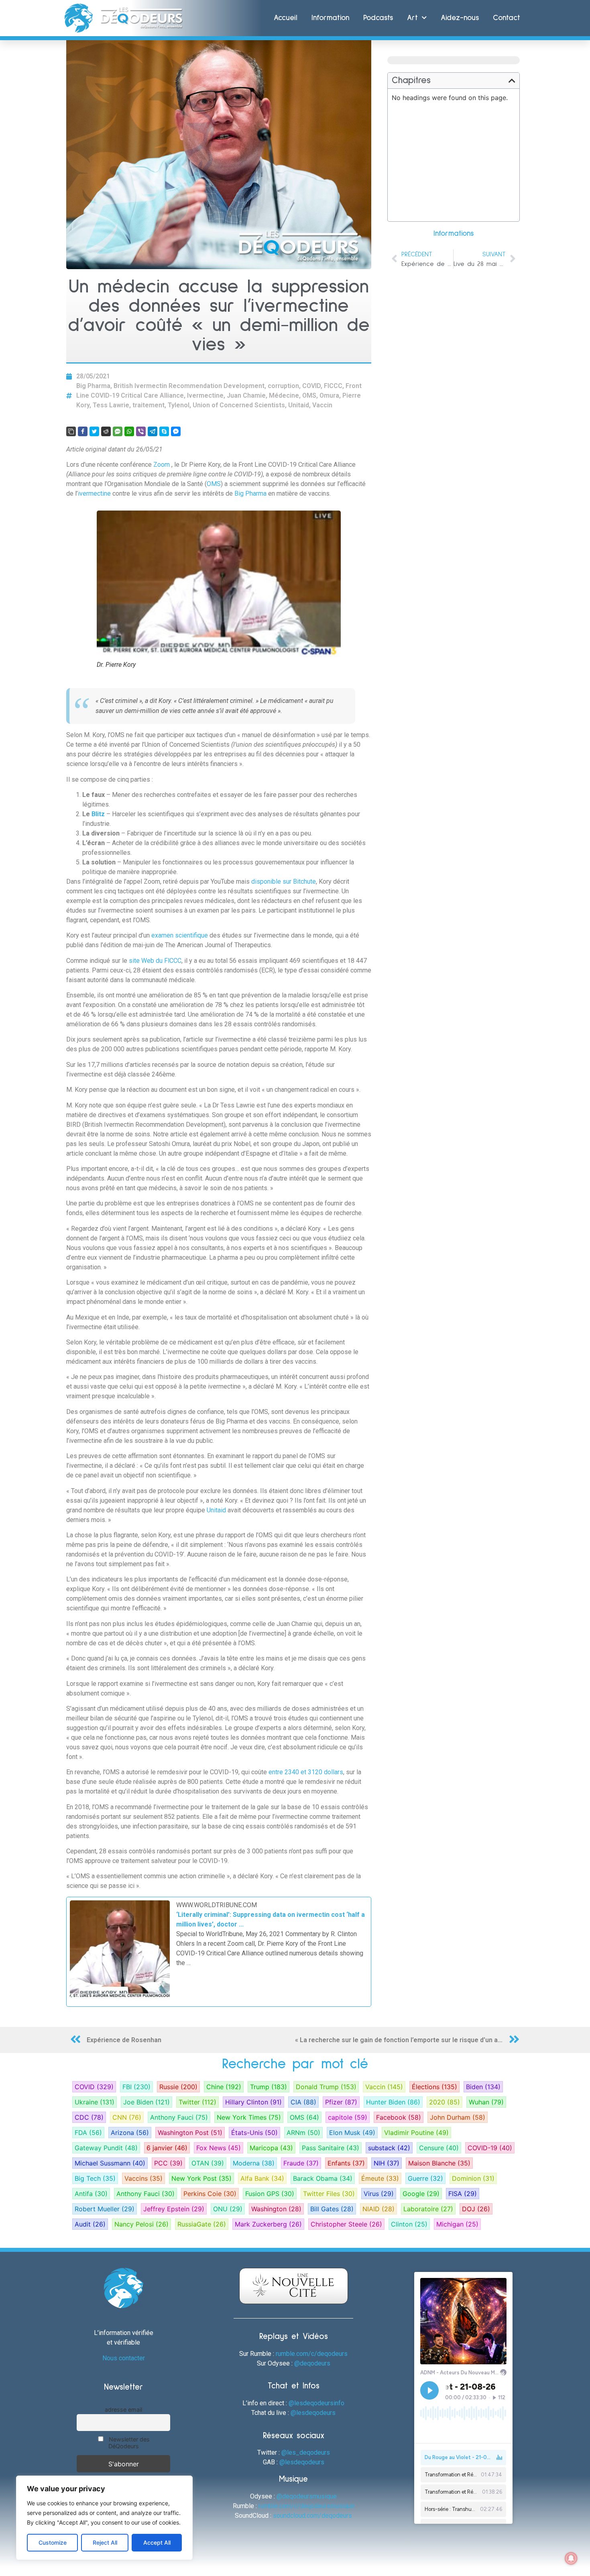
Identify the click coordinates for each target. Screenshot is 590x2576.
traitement (149, 405)
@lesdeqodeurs (313, 2413)
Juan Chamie (246, 395)
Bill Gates (332, 2209)
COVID (311, 386)
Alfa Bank (262, 2178)
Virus (379, 2194)
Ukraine (95, 2102)
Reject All (105, 2542)
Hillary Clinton (253, 2102)
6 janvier (167, 2148)
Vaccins (143, 2178)
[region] (104, 2518)
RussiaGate (202, 2224)
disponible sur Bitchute (284, 881)
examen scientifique (180, 935)
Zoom (162, 465)
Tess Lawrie (111, 405)
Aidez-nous (460, 18)
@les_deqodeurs (306, 2452)
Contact (507, 18)
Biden (483, 2087)
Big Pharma (93, 386)
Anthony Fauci (179, 2117)
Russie (178, 2087)
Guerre (425, 2178)
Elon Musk (352, 2133)
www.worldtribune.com (217, 1905)
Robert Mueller (105, 2209)
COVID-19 (490, 2148)
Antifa (91, 2194)
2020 (445, 2102)
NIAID (378, 2209)
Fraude (301, 2163)
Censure (439, 2148)
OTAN (208, 2163)
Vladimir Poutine (416, 2133)
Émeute (380, 2178)
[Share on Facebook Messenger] (176, 431)
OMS (309, 395)
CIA (303, 2102)
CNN (127, 2117)
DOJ (476, 2209)
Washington (276, 2209)
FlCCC (333, 386)
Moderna (254, 2163)
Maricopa (271, 2148)
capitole (348, 2117)
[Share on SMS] (118, 431)
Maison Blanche (439, 2163)
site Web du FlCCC (155, 961)
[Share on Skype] (164, 431)
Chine (224, 2087)
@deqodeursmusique (307, 2496)
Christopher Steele (346, 2224)
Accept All (157, 2542)
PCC (168, 2163)
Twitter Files (329, 2194)
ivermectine (94, 493)
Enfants (346, 2163)
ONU (228, 2209)
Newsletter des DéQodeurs (128, 2443)
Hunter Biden (393, 2102)
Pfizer (341, 2102)
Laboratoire (428, 2209)
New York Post (201, 2178)
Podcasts (378, 18)
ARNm (303, 2133)
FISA (463, 2194)
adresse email (123, 2410)
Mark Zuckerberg (268, 2224)
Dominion (473, 2178)
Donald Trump (326, 2087)
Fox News (219, 2148)
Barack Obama (323, 2178)
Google (421, 2194)
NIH (387, 2163)
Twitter (197, 2102)
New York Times (249, 2117)
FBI (136, 2087)
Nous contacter (124, 2358)
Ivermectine (205, 395)
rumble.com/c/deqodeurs (312, 2354)
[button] (512, 81)
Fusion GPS (270, 2194)
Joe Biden (146, 2102)
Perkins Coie (210, 2194)
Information (330, 18)
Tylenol (179, 405)
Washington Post (190, 2133)
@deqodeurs (312, 2363)
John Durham (458, 2117)
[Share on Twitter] (94, 431)
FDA (88, 2133)
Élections (434, 2087)
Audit (90, 2224)
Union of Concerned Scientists (239, 405)
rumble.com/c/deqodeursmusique (306, 2506)
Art (412, 18)
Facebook (399, 2117)
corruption (283, 386)
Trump (269, 2087)
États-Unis (254, 2133)
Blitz (99, 814)
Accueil (286, 18)
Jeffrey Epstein (174, 2209)
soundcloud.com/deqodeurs (312, 2516)
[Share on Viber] (141, 431)
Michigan (457, 2224)
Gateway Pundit (106, 2148)
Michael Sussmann (110, 2163)
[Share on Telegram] (153, 431)
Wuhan (486, 2102)
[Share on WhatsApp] (129, 431)
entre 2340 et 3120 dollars (306, 1772)
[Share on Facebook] (83, 431)
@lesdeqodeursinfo (316, 2403)
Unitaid (299, 405)
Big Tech (95, 2178)
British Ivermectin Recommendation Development (189, 386)
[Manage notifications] (571, 2558)
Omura (329, 395)
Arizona (130, 2133)
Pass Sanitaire (331, 2148)
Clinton (409, 2224)
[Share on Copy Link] (71, 431)
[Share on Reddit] (106, 431)
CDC (89, 2117)
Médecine (284, 395)
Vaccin (322, 405)
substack (389, 2148)
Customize (53, 2542)
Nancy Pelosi (141, 2224)
